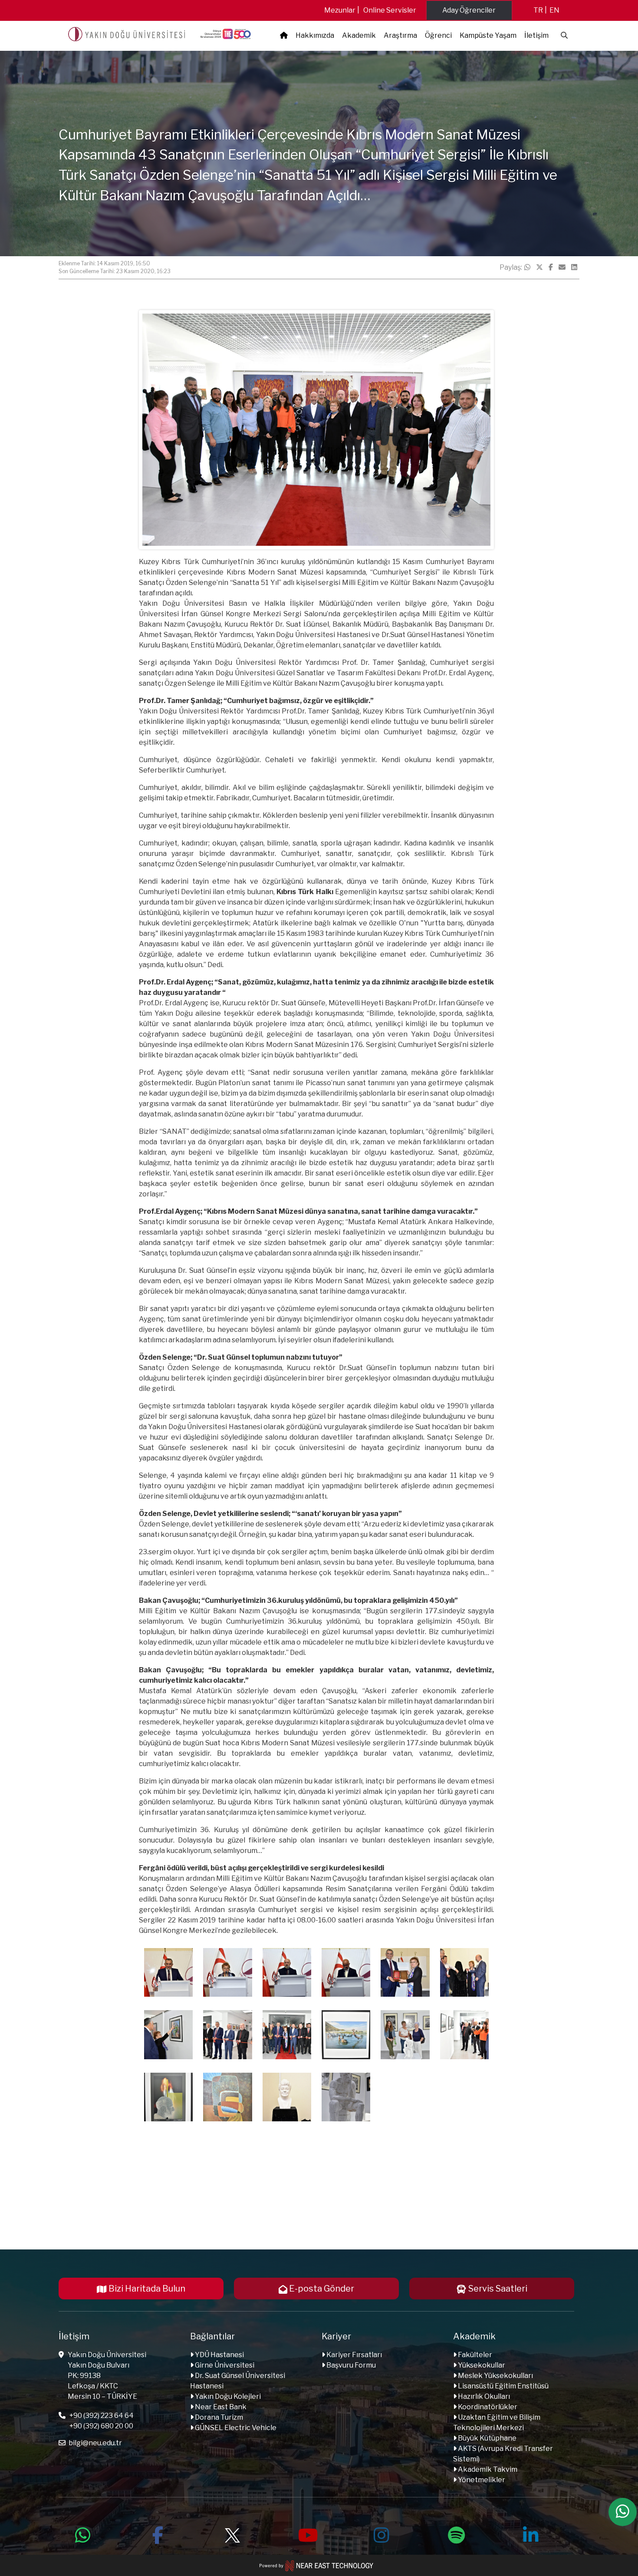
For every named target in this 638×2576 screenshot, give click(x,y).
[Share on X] (539, 268)
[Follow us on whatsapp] (83, 2534)
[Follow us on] (232, 2534)
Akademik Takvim (487, 2469)
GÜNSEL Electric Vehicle (235, 2428)
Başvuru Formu (350, 2365)
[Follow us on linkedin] (531, 2534)
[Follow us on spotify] (456, 2534)
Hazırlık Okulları (483, 2396)
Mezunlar (340, 10)
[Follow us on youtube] (307, 2534)
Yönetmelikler (481, 2480)
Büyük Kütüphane (487, 2438)
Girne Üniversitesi (224, 2365)
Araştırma (400, 35)
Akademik (359, 35)
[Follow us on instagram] (381, 2534)
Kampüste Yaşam (488, 35)
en (554, 10)
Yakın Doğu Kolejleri (227, 2396)
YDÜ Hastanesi (219, 2355)
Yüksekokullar (481, 2365)
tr (538, 10)
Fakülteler (474, 2355)
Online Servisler (390, 10)
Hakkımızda (315, 35)
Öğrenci (438, 35)
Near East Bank (220, 2407)
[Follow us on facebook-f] (158, 2534)
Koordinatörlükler (487, 2407)
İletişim (536, 35)
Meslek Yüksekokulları (495, 2376)
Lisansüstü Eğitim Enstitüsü (503, 2386)
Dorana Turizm (218, 2417)
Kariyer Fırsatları (354, 2355)
